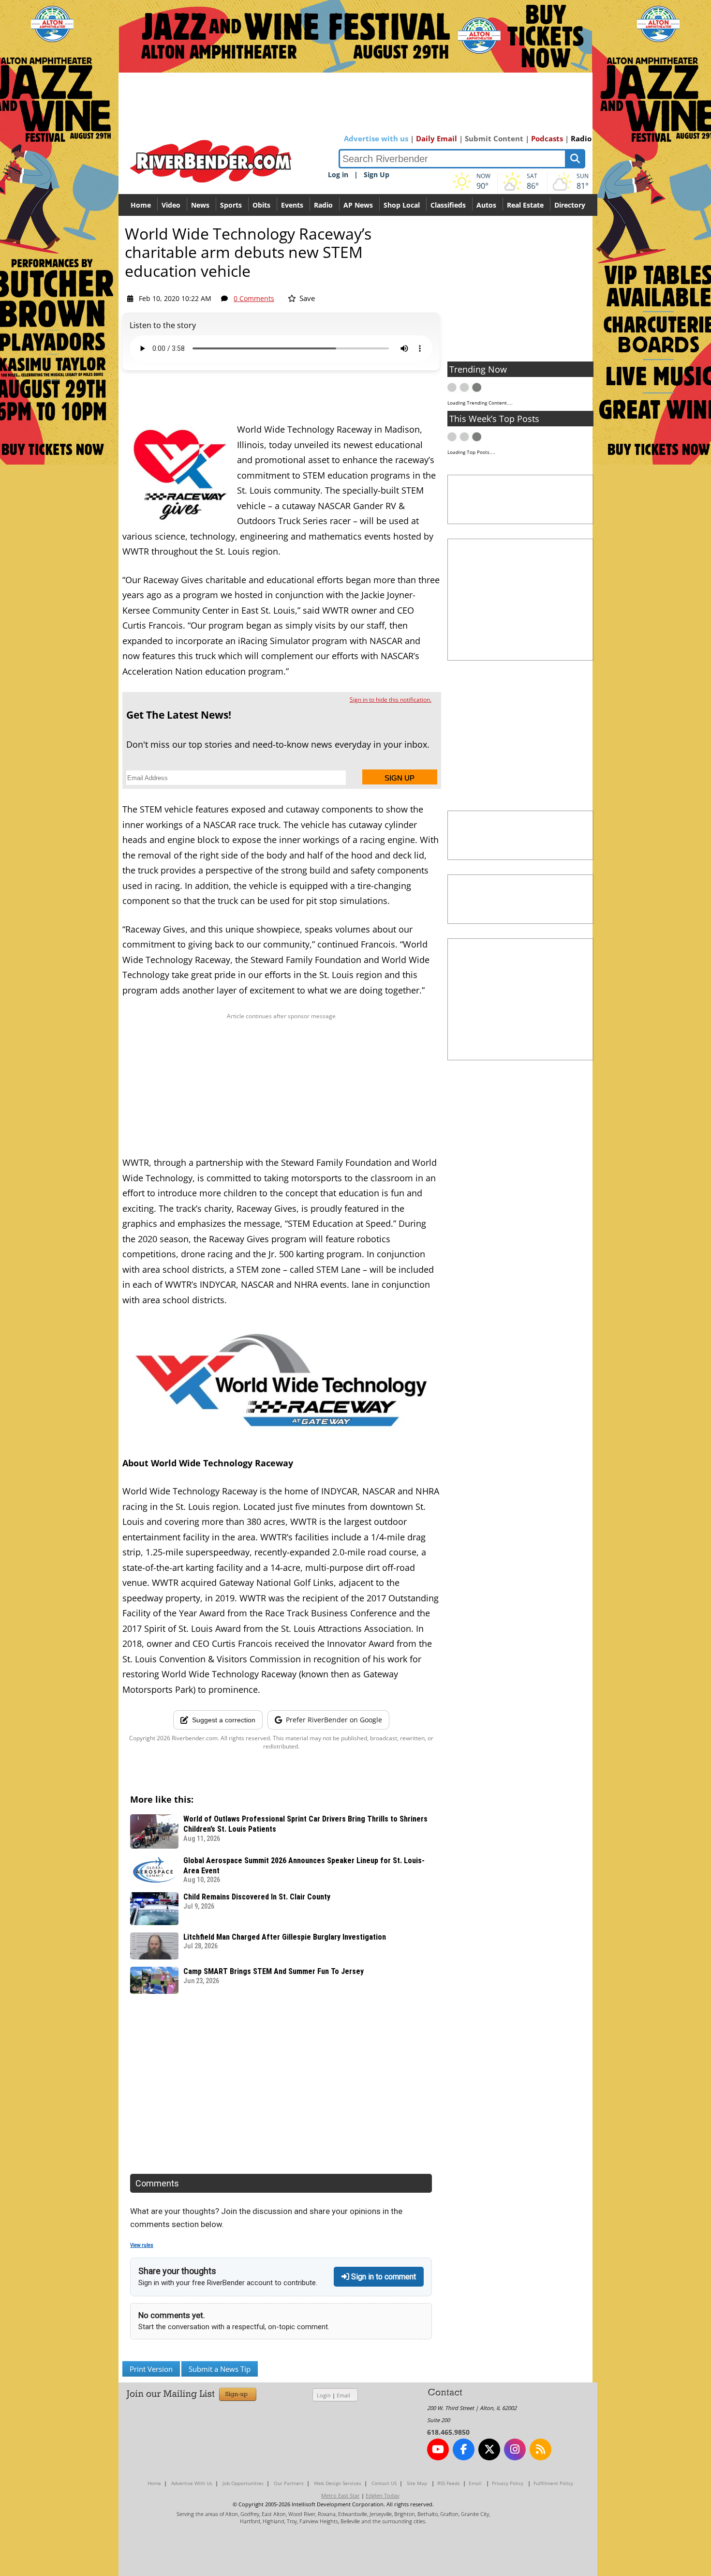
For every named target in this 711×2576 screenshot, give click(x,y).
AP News (358, 205)
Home (141, 205)
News (200, 205)
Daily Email (437, 138)
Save (306, 298)
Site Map (417, 2483)
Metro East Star (341, 2495)
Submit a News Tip (220, 2369)
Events (292, 205)
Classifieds (448, 205)
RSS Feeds (449, 2483)
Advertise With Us (192, 2483)
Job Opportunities (243, 2483)
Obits (261, 205)
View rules (142, 2245)
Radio (581, 138)
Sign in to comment (383, 2277)
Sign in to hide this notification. (391, 700)
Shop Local (402, 205)
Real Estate (525, 205)
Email (343, 2395)
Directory (570, 205)
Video (171, 205)
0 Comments (254, 298)
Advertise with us (376, 138)
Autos (486, 205)
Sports (231, 205)
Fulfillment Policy (553, 2483)
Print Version (151, 2369)
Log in (338, 174)
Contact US (384, 2483)
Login (324, 2395)
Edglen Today (383, 2495)
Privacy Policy (508, 2483)
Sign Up (377, 174)
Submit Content (494, 138)
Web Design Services (338, 2483)
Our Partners (289, 2483)
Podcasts (547, 138)
